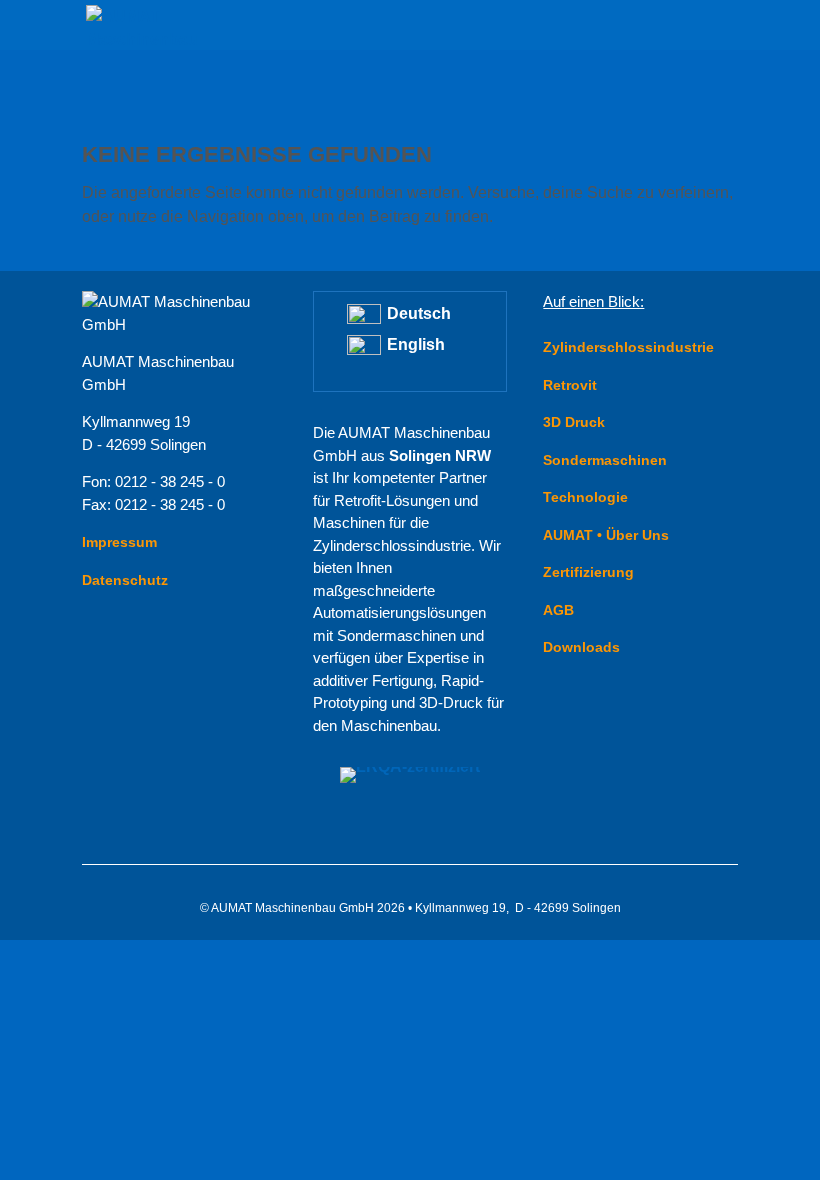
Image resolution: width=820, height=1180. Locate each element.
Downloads (581, 647)
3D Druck (574, 422)
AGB (558, 610)
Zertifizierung (588, 572)
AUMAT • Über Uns (606, 535)
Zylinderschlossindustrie (628, 347)
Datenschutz (125, 580)
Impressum (119, 542)
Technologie (585, 497)
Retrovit (570, 385)
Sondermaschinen (605, 460)
